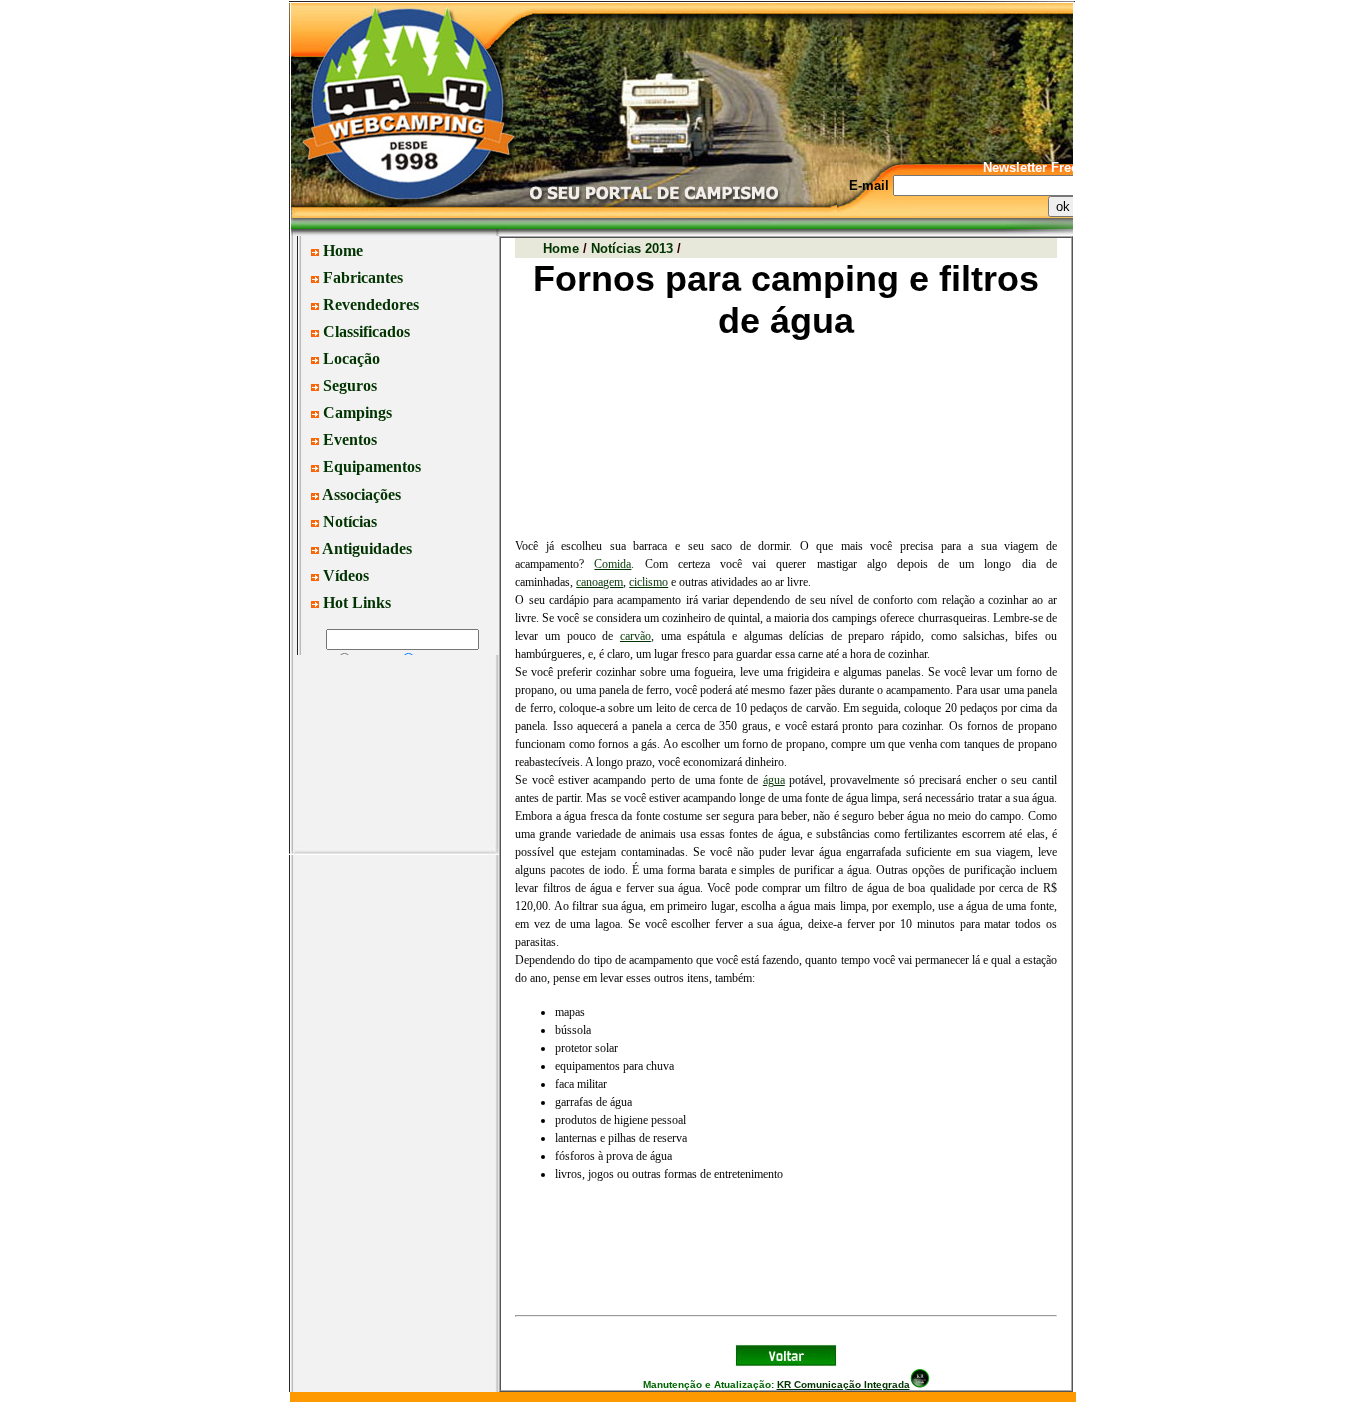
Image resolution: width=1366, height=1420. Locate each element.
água (774, 780)
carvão (635, 636)
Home (561, 248)
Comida (612, 564)
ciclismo (648, 582)
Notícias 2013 (632, 248)
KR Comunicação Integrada (843, 1384)
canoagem (599, 582)
